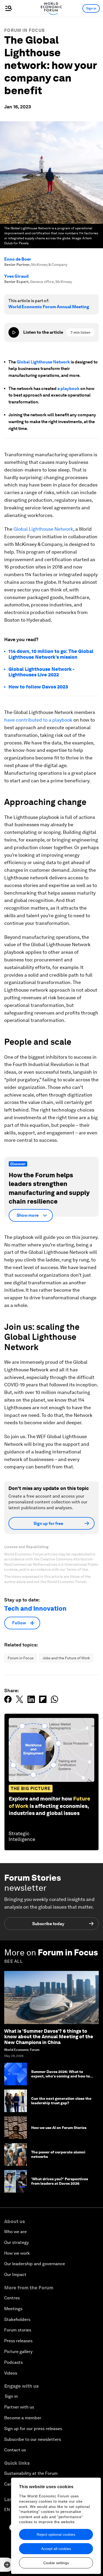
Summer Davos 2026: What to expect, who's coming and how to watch (60, 2076)
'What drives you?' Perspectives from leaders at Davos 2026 (60, 2181)
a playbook (68, 389)
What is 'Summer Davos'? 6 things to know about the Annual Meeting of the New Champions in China (49, 2037)
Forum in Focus (24, 30)
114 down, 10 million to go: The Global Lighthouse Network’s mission (51, 654)
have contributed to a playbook (38, 720)
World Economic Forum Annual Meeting (49, 307)
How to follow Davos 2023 (38, 687)
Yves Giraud (16, 276)
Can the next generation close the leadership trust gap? (61, 2101)
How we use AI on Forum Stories (59, 2128)
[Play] (14, 332)
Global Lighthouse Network (43, 362)
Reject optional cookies (56, 2534)
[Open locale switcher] (7, 2565)
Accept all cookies (56, 2549)
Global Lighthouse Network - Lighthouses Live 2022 (41, 672)
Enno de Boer (18, 259)
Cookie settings (56, 2563)
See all (13, 1961)
